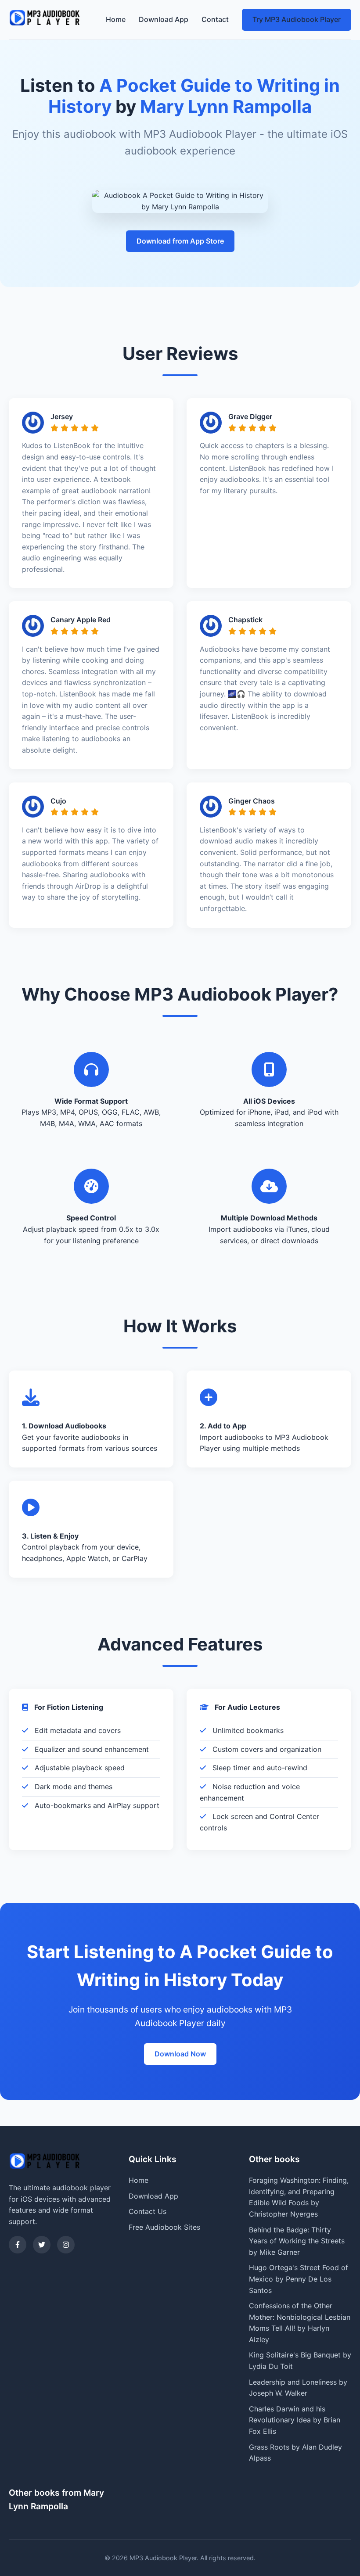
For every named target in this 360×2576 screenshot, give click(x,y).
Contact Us (148, 2211)
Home (116, 19)
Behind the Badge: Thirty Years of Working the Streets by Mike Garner (297, 2241)
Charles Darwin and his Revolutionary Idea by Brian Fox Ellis (295, 2420)
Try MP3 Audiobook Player (297, 19)
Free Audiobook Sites (164, 2227)
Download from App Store (180, 241)
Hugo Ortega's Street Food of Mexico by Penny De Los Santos (299, 2279)
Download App (164, 19)
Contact (215, 19)
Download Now (180, 2054)
